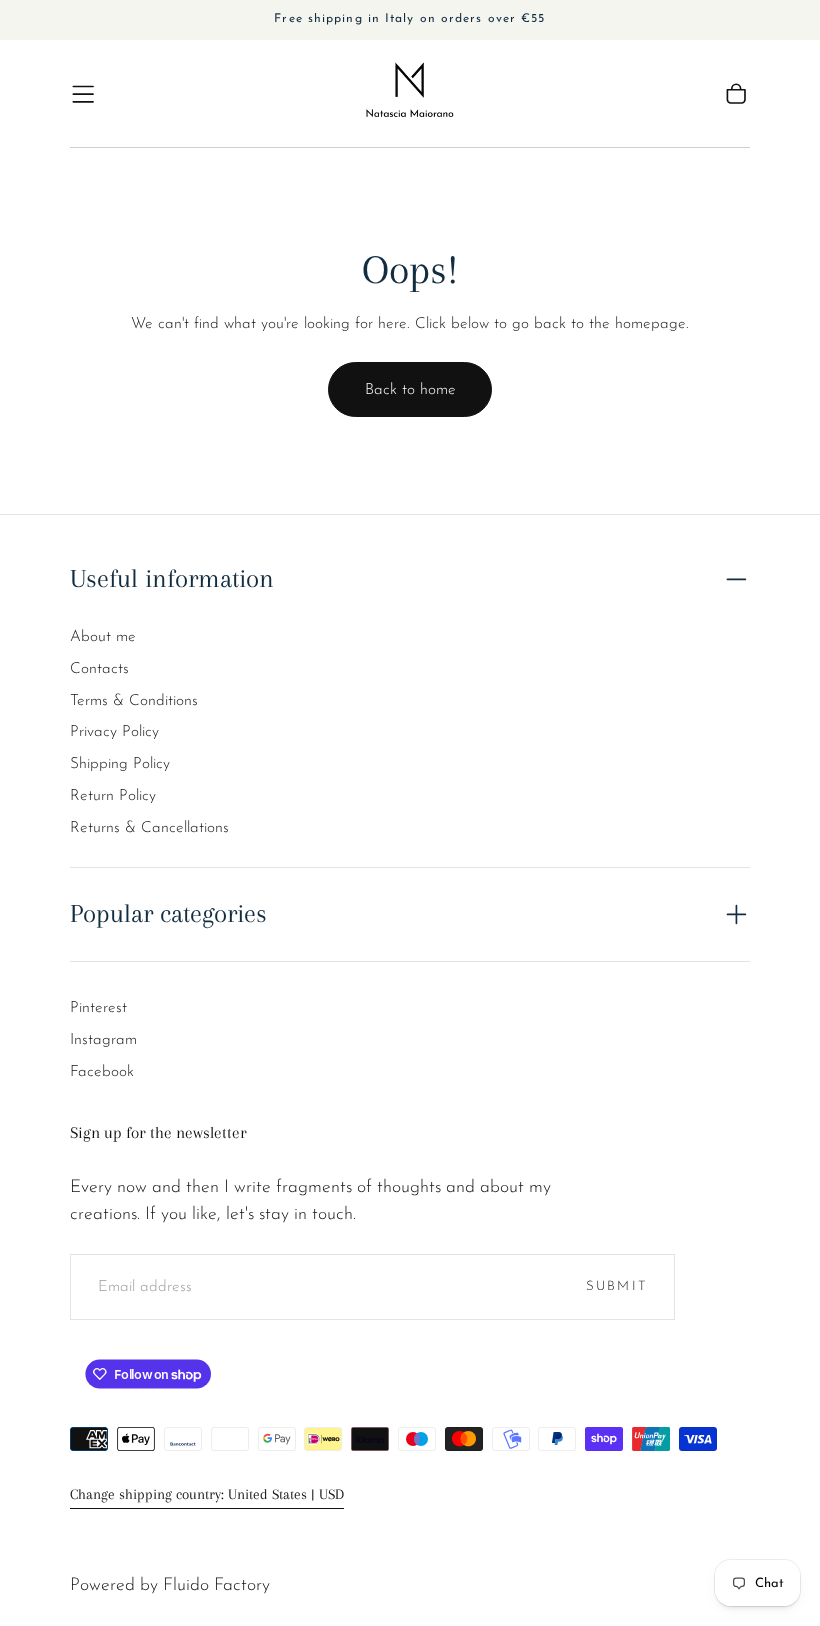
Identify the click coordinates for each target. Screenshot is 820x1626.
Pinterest (98, 1008)
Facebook (102, 1072)
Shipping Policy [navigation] (120, 764)
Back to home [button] (410, 390)
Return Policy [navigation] (113, 796)
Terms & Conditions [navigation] (134, 701)
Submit (617, 1286)
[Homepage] (410, 94)
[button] (83, 94)
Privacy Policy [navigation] (114, 732)
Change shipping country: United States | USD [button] (207, 1494)
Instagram (103, 1040)
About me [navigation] (103, 637)
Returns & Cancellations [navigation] (149, 828)
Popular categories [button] (168, 913)
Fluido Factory (216, 1585)
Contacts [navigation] (99, 669)
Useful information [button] (172, 578)
